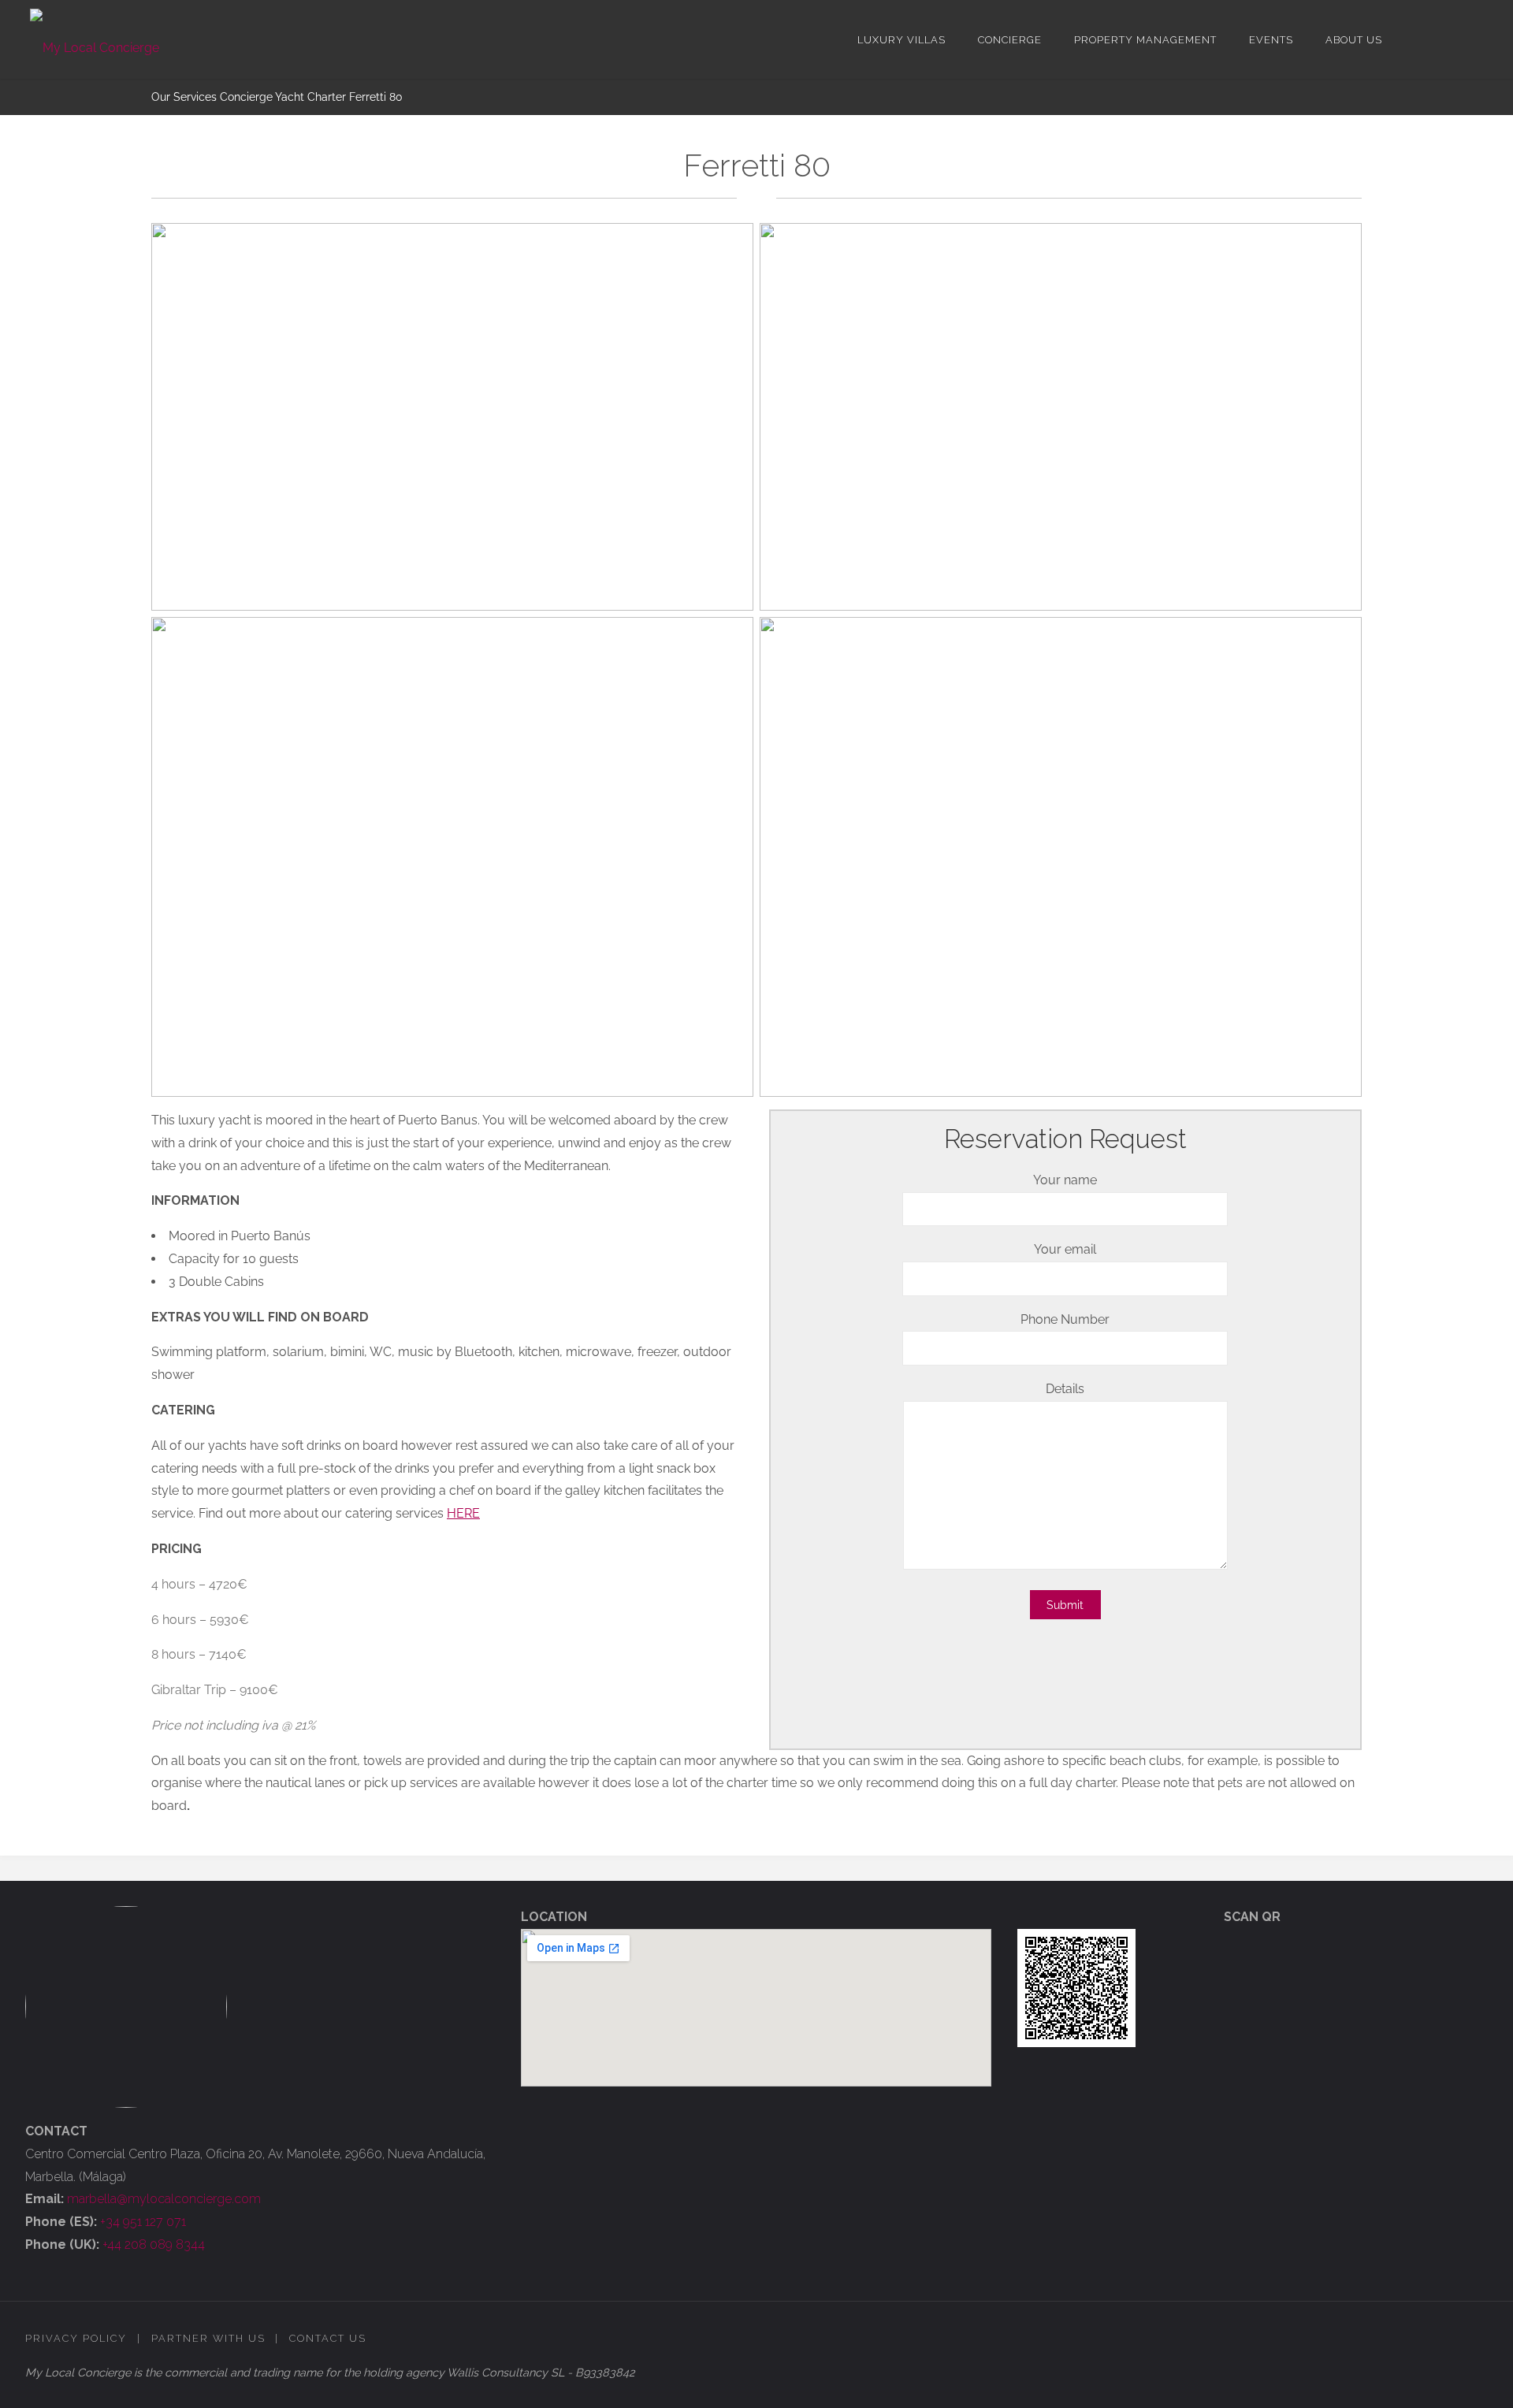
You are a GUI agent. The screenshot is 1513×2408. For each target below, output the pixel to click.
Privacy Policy (76, 2338)
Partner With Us (208, 2338)
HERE (463, 1513)
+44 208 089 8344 (154, 2244)
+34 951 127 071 (143, 2222)
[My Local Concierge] (95, 39)
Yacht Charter (310, 97)
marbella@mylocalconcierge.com (164, 2199)
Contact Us (328, 2338)
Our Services (184, 97)
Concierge (246, 97)
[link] (1411, 39)
